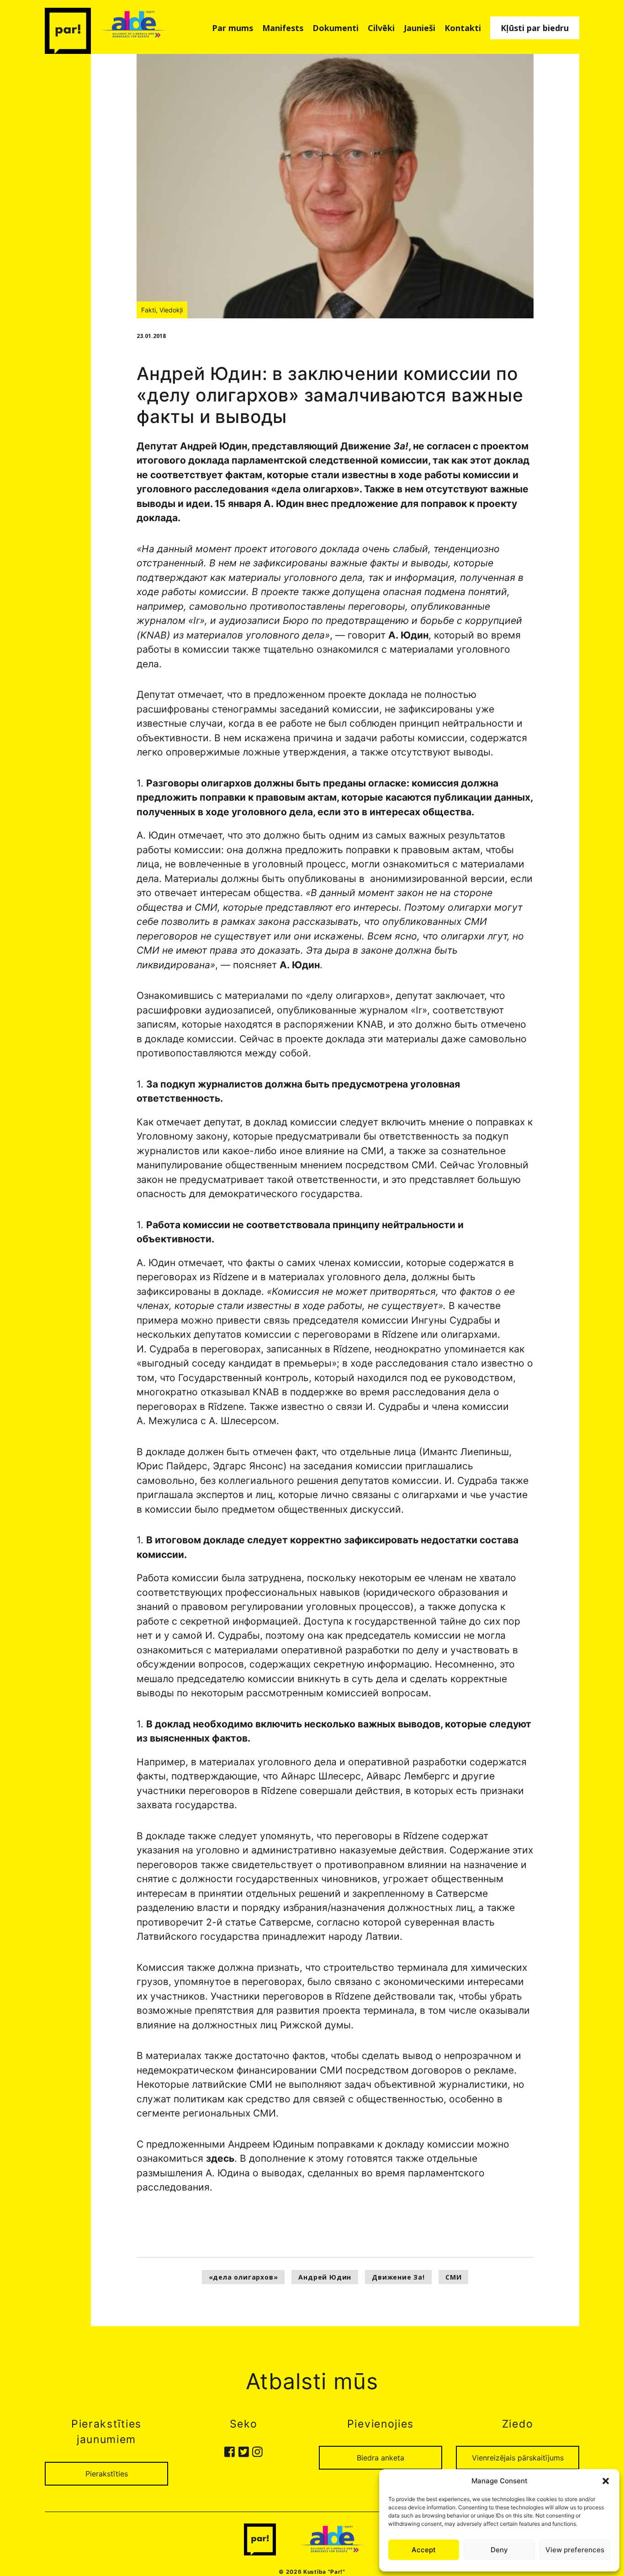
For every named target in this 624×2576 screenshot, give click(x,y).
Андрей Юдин (325, 2277)
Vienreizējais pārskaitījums (518, 2458)
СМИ (453, 2277)
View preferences (575, 2550)
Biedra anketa (381, 2458)
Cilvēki (381, 28)
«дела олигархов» (243, 2277)
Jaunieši (420, 28)
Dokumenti (336, 28)
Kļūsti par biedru (535, 28)
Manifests (283, 28)
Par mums (233, 28)
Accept (424, 2550)
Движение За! (398, 2277)
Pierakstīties (107, 2474)
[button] (606, 2481)
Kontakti (463, 28)
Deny (499, 2550)
